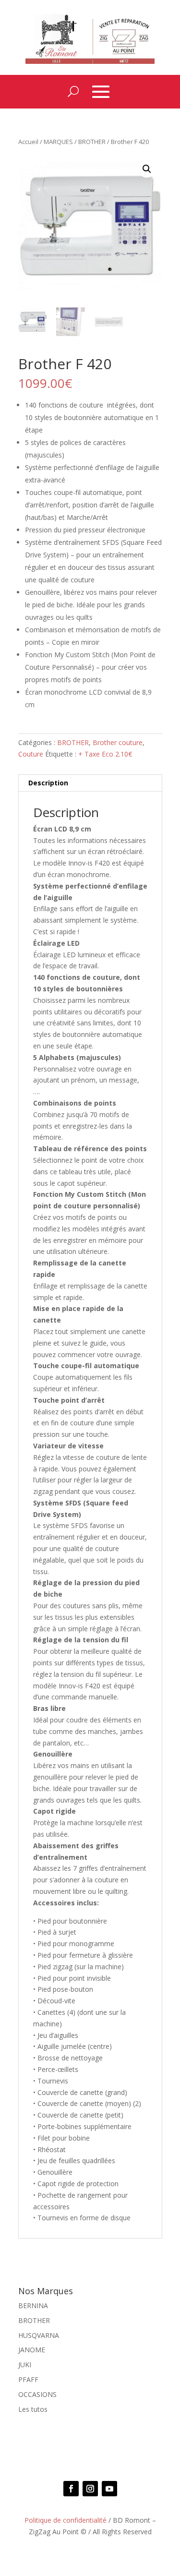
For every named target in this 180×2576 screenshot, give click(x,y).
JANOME (32, 2350)
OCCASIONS (37, 2394)
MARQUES (58, 142)
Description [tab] (48, 783)
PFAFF (28, 2379)
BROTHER (92, 142)
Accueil (28, 142)
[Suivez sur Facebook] (71, 2489)
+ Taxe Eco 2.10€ (105, 754)
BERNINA (33, 2305)
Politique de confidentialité (66, 2520)
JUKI (25, 2365)
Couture (31, 754)
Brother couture (118, 742)
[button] (147, 169)
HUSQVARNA (39, 2335)
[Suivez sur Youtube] (109, 2489)
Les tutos (33, 2409)
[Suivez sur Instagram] (90, 2489)
